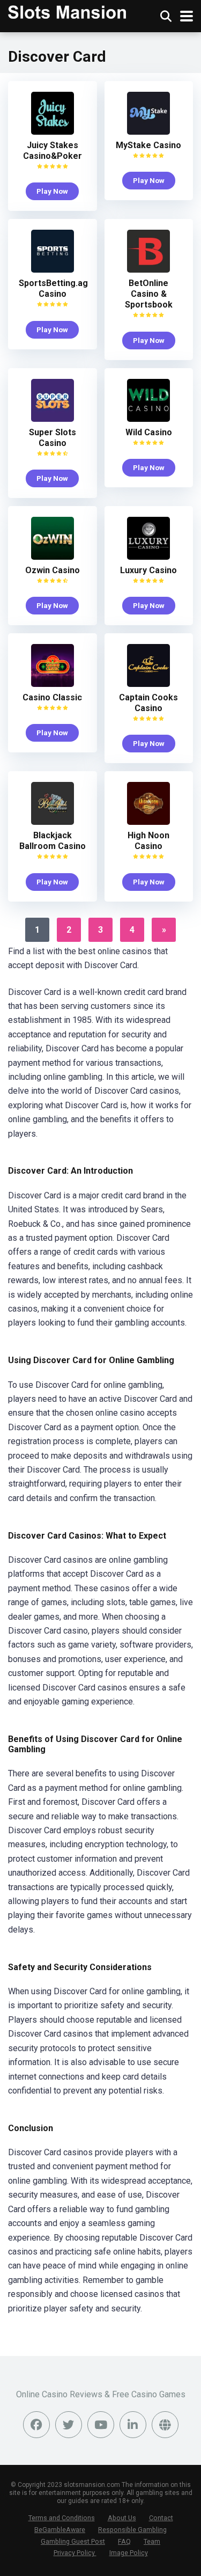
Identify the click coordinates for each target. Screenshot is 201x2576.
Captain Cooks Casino (148, 703)
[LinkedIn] (133, 2425)
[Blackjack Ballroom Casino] (53, 822)
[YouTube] (101, 2425)
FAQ (124, 2541)
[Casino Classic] (53, 684)
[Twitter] (69, 2425)
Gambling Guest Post (73, 2541)
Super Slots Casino (53, 438)
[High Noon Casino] (148, 822)
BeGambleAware (60, 2530)
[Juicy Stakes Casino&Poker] (53, 132)
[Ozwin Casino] (53, 557)
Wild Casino (149, 432)
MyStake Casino (148, 145)
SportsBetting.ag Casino (53, 288)
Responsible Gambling (132, 2530)
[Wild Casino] (148, 419)
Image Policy (129, 2553)
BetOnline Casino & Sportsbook (149, 294)
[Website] (165, 2425)
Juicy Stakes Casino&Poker (53, 151)
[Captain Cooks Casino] (148, 684)
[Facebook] (36, 2425)
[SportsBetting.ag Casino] (53, 270)
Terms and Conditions (62, 2518)
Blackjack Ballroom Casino (53, 841)
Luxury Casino (148, 570)
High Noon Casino (148, 841)
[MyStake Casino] (148, 132)
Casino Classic (52, 697)
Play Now (52, 191)
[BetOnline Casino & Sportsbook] (148, 270)
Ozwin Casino (53, 570)
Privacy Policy (75, 2553)
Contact (161, 2518)
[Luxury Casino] (148, 557)
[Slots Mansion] (67, 11)
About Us (122, 2518)
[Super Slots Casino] (53, 419)
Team (152, 2541)
